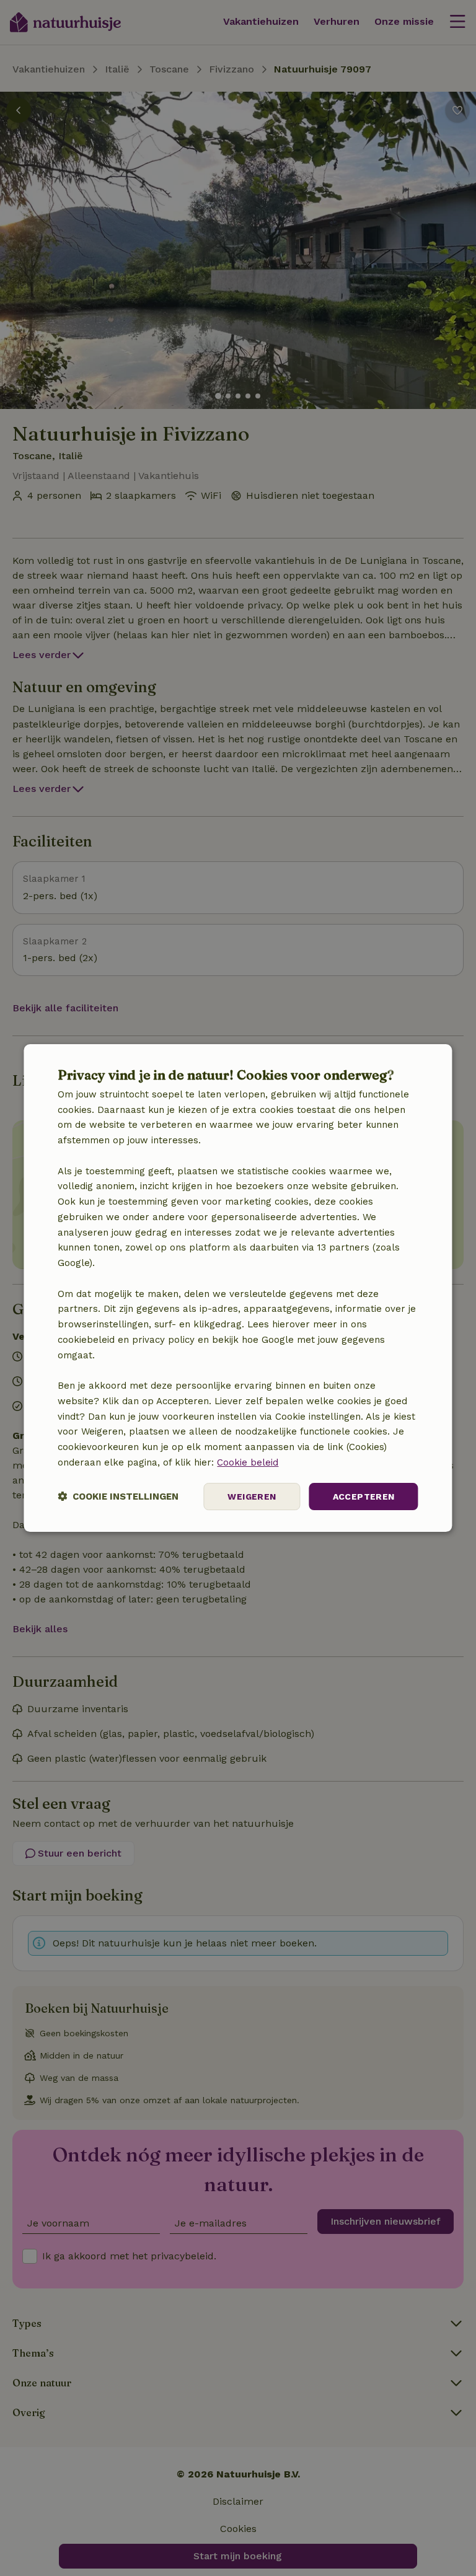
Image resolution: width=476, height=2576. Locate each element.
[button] (118, 1497)
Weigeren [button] (252, 1497)
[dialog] (238, 1288)
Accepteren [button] (364, 1497)
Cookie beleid (248, 1462)
